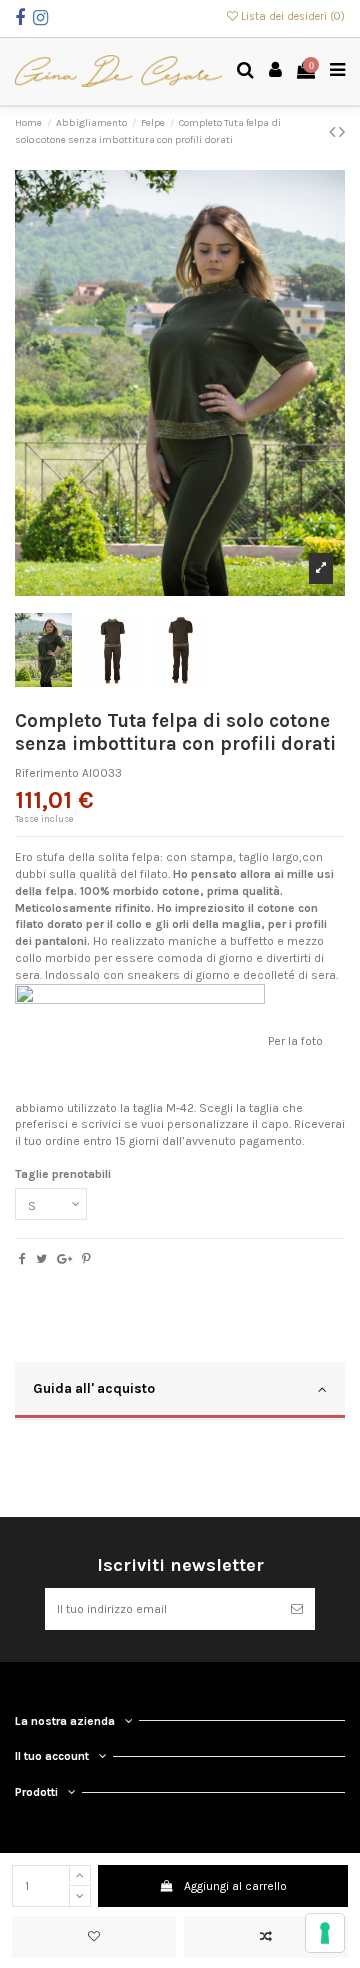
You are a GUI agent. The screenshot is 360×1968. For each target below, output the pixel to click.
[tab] (180, 1391)
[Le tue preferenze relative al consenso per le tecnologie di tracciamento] (325, 1933)
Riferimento (47, 773)
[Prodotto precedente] (334, 132)
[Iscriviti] (297, 1609)
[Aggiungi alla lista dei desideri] (94, 1937)
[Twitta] (41, 1259)
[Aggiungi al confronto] (266, 1937)
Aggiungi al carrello (235, 1886)
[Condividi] (22, 1259)
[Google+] (64, 1259)
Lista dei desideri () (291, 16)
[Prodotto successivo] (342, 132)
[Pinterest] (86, 1259)
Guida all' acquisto (94, 1388)
